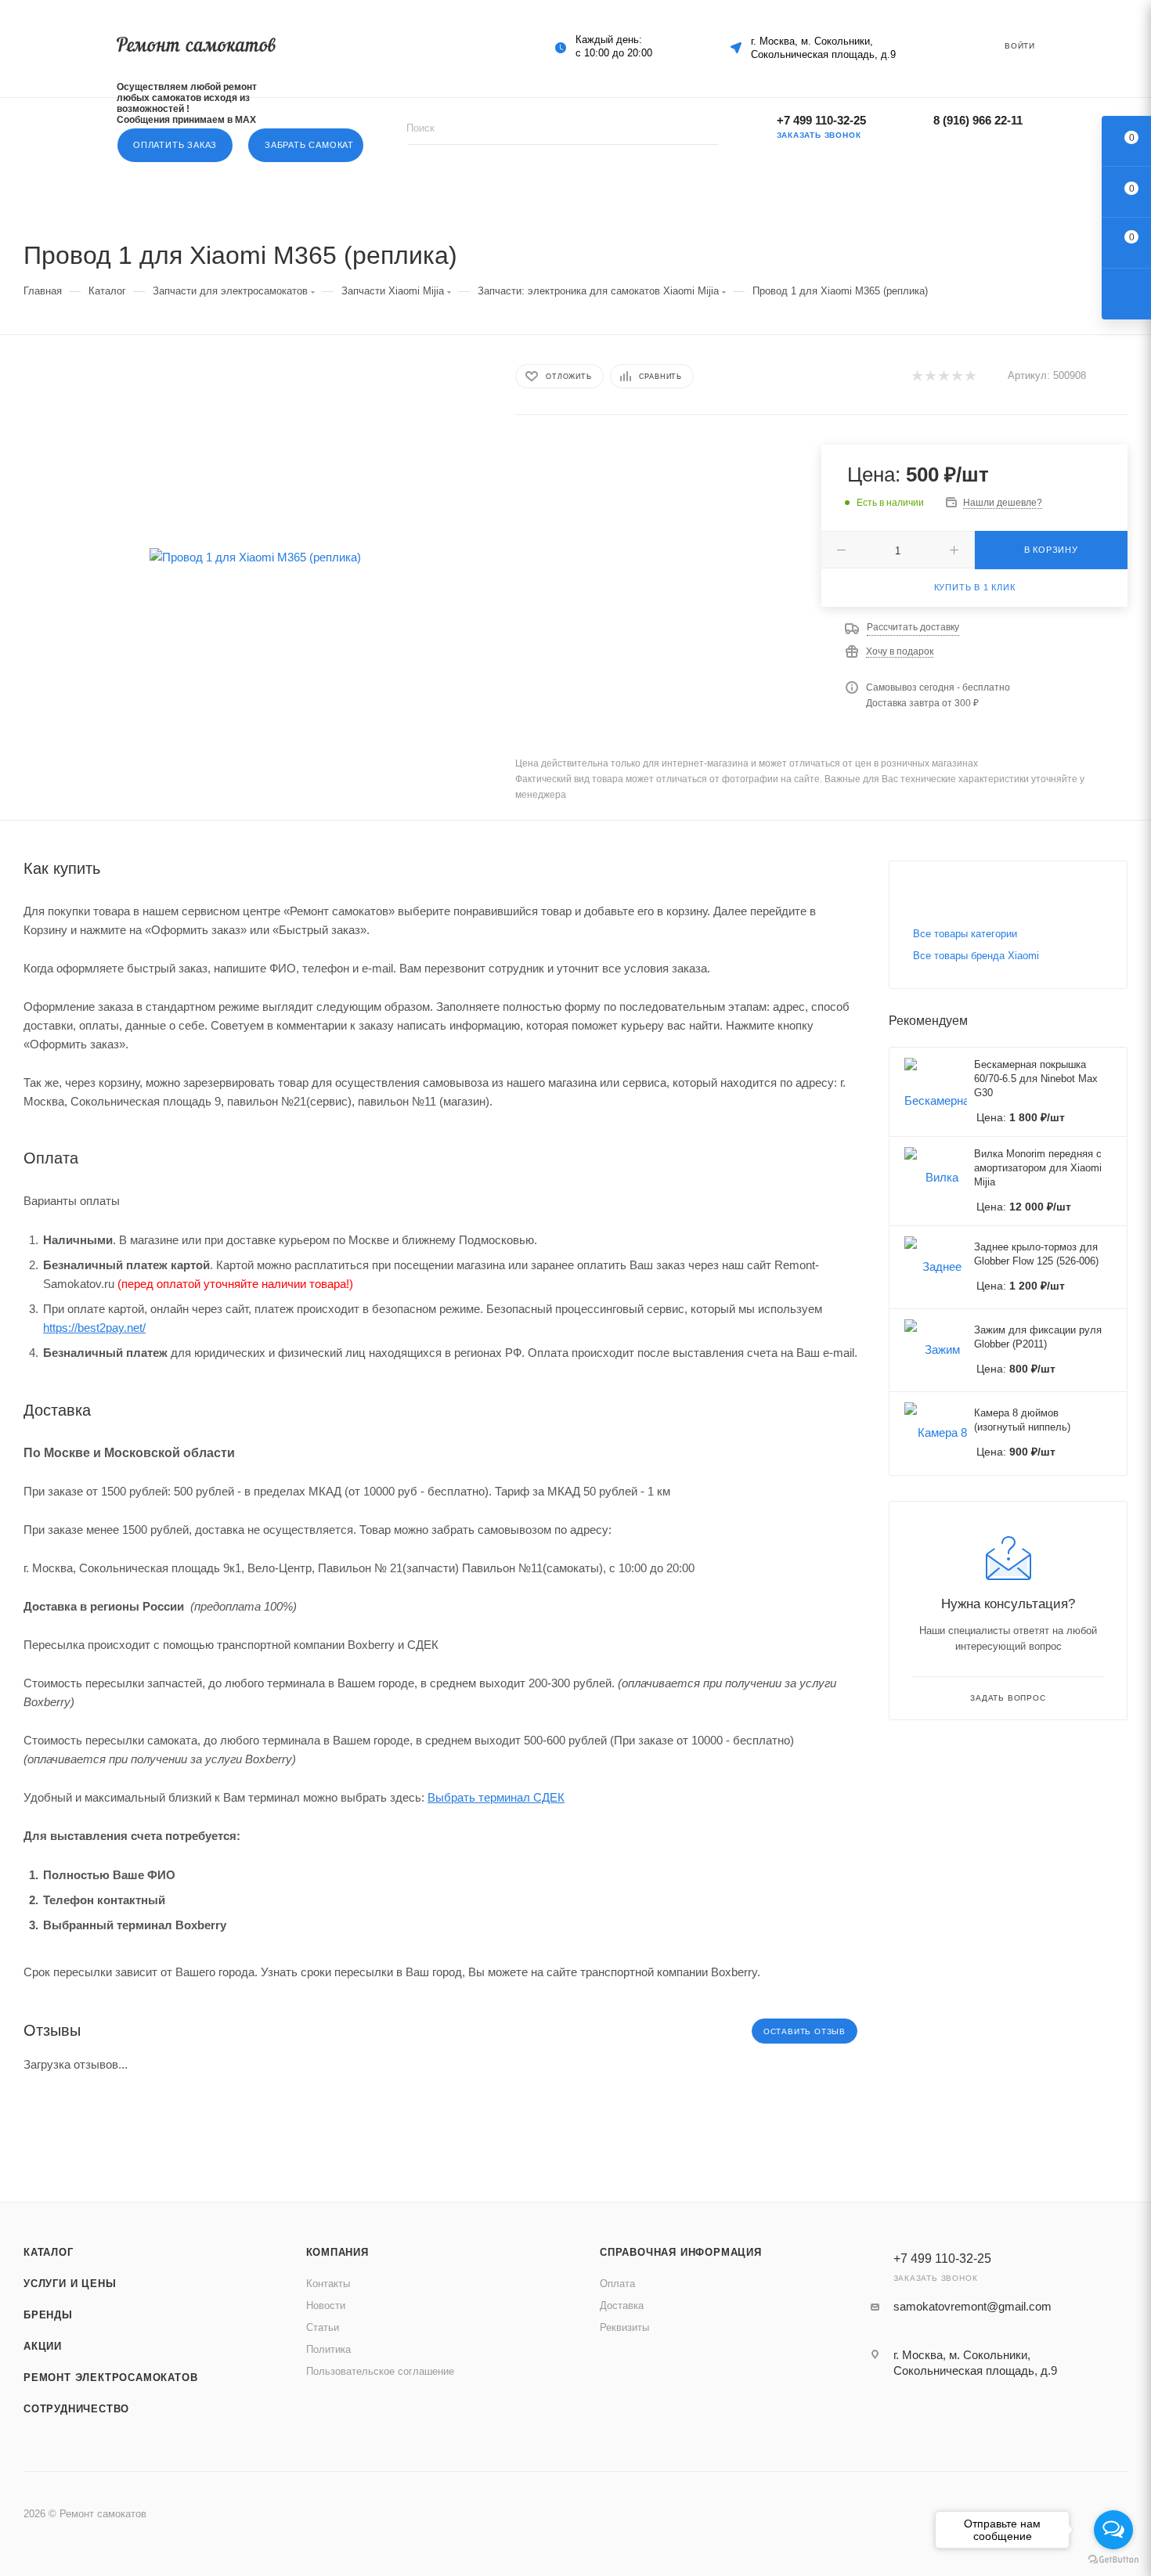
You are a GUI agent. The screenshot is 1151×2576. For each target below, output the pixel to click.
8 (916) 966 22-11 (978, 120)
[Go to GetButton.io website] (1113, 2560)
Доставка (622, 2305)
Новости (326, 2305)
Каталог (49, 2252)
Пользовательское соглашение (380, 2371)
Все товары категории (965, 934)
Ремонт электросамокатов (110, 2378)
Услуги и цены (70, 2284)
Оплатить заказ (175, 145)
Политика (328, 2349)
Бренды (48, 2315)
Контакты (328, 2284)
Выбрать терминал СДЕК (496, 1797)
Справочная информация (681, 2252)
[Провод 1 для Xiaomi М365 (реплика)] (255, 557)
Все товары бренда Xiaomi (976, 956)
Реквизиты (624, 2327)
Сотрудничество (76, 2409)
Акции (43, 2346)
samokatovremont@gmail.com (972, 2306)
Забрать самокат (309, 145)
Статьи (323, 2327)
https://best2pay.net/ (94, 1328)
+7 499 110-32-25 (821, 120)
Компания (337, 2252)
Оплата (617, 2284)
